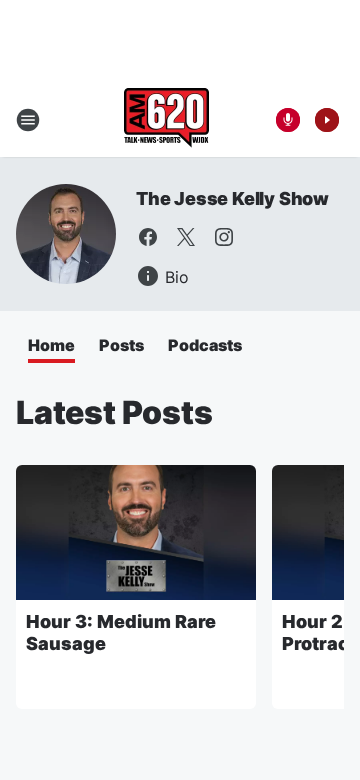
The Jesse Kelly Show (232, 198)
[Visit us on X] (186, 237)
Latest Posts (114, 412)
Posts (121, 345)
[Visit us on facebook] (148, 237)
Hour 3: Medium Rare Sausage (121, 632)
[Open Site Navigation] (28, 120)
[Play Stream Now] (327, 120)
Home (51, 345)
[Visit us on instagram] (224, 237)
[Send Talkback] (288, 120)
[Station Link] (166, 120)
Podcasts (205, 345)
